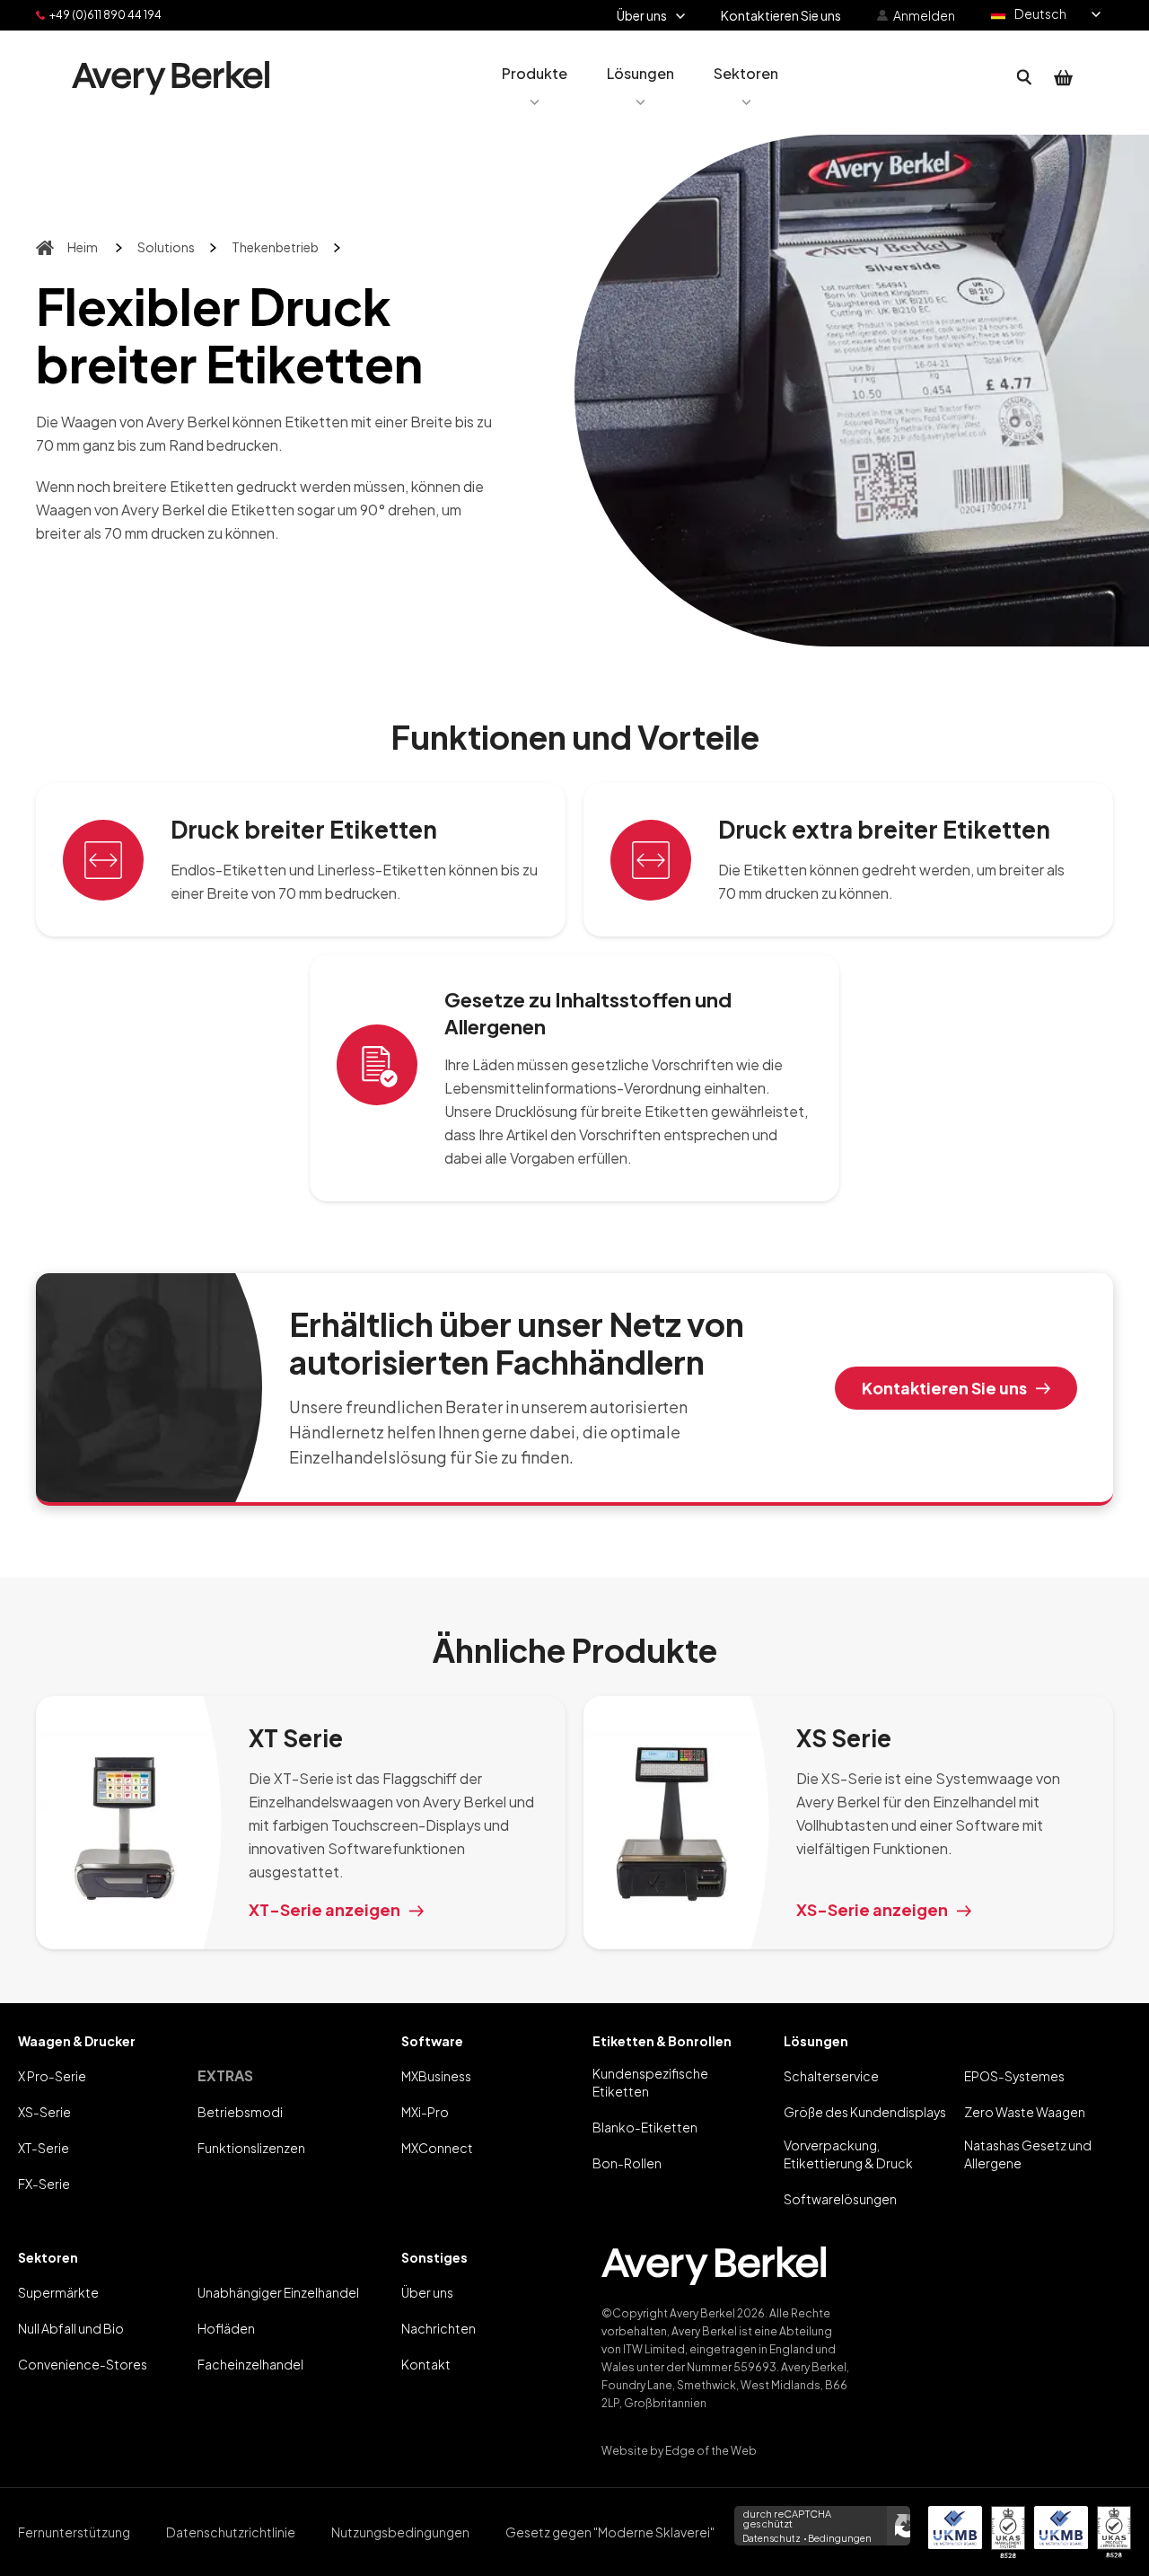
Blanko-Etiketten (645, 2127)
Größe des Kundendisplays (865, 2112)
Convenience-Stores (83, 2364)
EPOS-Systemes (1014, 2076)
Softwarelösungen (840, 2199)
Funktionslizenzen (251, 2148)
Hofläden (226, 2328)
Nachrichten (439, 2328)
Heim (83, 247)
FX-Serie (44, 2184)
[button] (535, 78)
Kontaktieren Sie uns (944, 1388)
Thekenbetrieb (275, 247)
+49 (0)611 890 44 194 (105, 15)
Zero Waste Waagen (1025, 2112)
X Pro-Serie (52, 2076)
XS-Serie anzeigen (872, 1909)
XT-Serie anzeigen (325, 1909)
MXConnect (437, 2148)
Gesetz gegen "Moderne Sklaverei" (610, 2532)
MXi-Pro (425, 2112)
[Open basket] (1064, 78)
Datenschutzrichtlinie (231, 2532)
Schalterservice (831, 2076)
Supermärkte (58, 2292)
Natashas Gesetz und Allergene (1028, 2154)
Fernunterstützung (74, 2532)
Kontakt (426, 2364)
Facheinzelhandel (250, 2364)
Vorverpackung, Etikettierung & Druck (848, 2154)
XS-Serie (44, 2112)
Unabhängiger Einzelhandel (278, 2292)
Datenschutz (772, 2538)
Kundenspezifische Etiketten (650, 2082)
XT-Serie (44, 2148)
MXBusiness (436, 2076)
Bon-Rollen (627, 2163)
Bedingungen (840, 2538)
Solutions (166, 247)
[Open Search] (1024, 78)
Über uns (427, 2292)
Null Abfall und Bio (71, 2328)
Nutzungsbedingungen (400, 2532)
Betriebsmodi (240, 2112)
